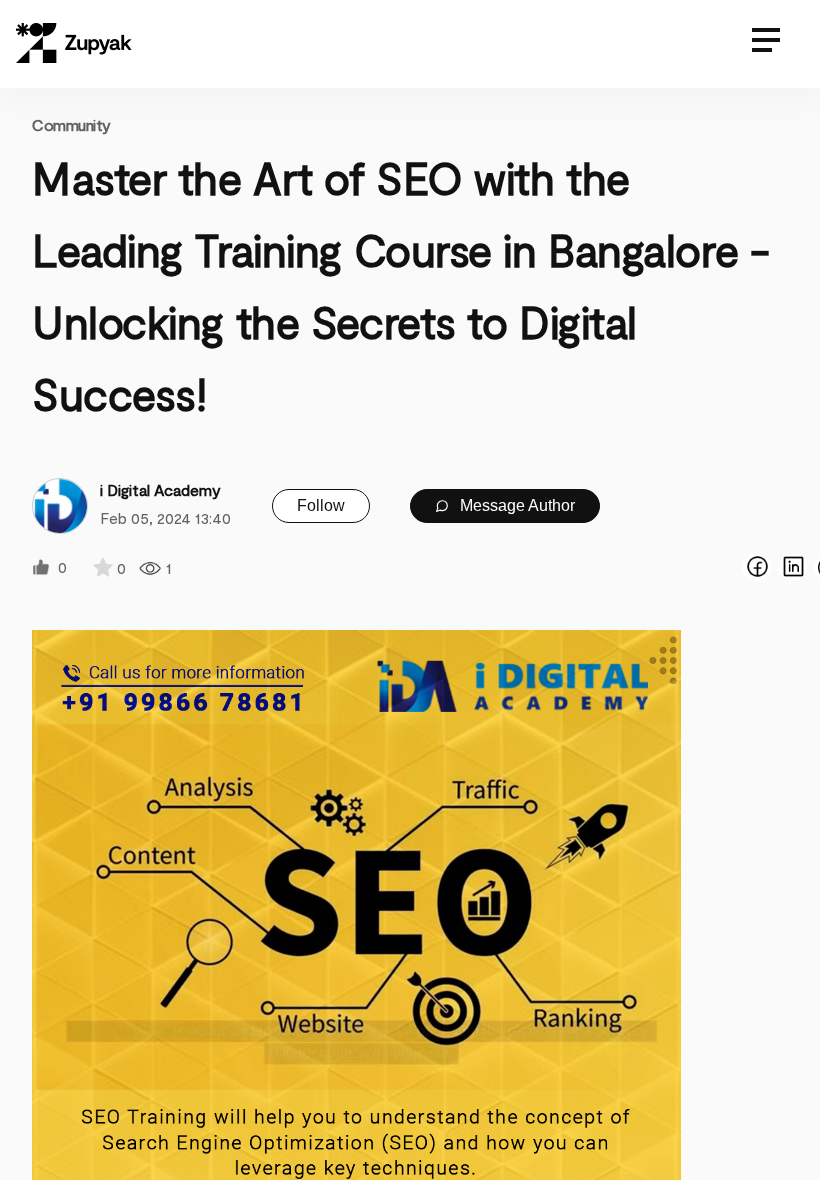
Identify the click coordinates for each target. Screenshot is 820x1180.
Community (71, 124)
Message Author (515, 505)
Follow (321, 505)
